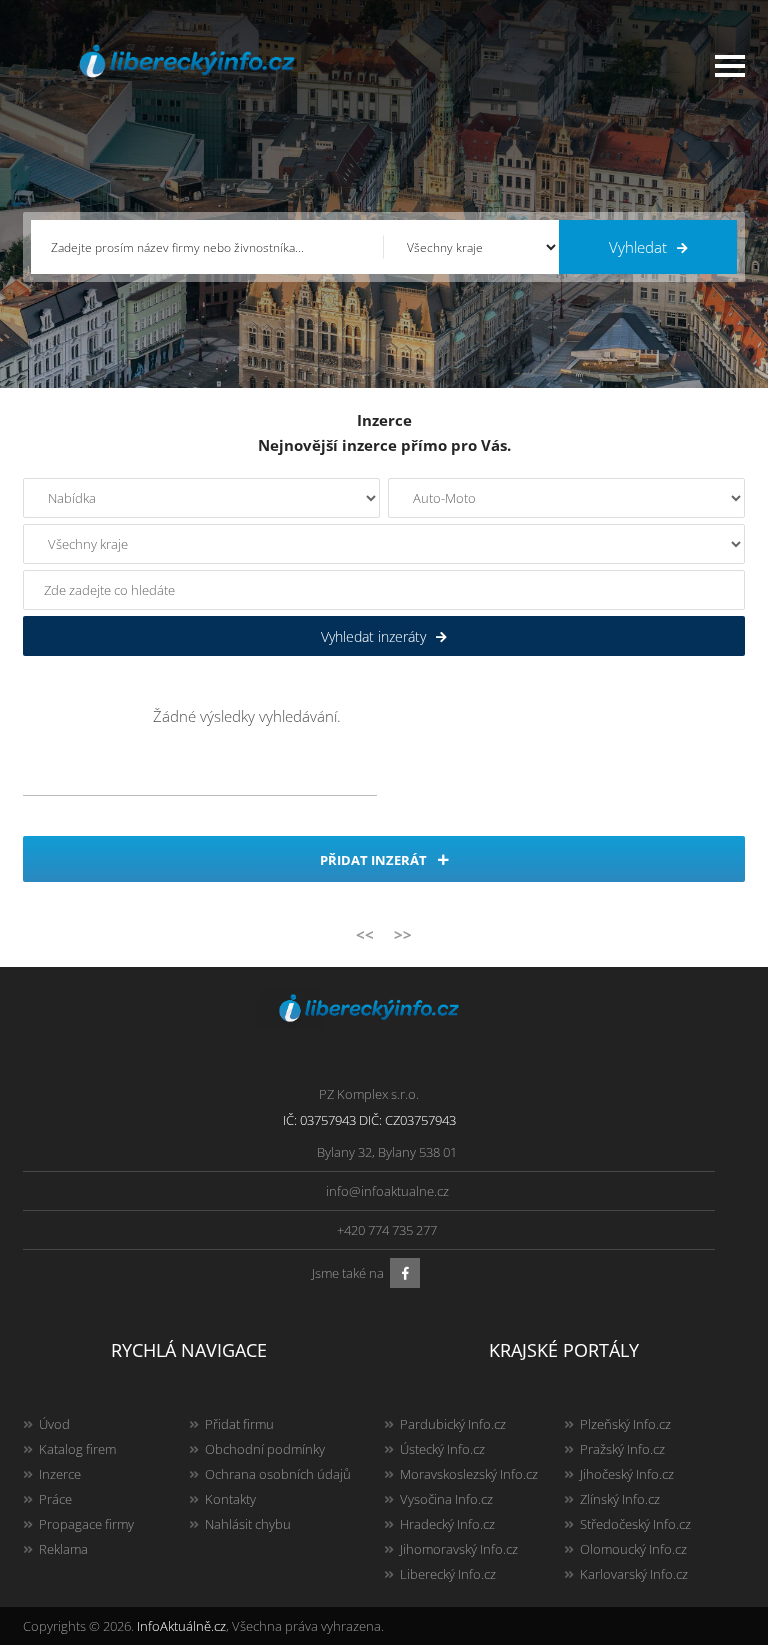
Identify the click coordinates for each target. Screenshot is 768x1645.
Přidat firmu (239, 1424)
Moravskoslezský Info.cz (469, 1474)
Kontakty (230, 1499)
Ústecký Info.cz (442, 1449)
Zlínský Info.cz (620, 1499)
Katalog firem (77, 1449)
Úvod (54, 1424)
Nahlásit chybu (248, 1524)
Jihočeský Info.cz (627, 1474)
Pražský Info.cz (622, 1449)
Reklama (63, 1549)
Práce (55, 1499)
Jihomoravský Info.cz (459, 1549)
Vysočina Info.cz (446, 1499)
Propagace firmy (86, 1524)
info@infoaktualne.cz (387, 1191)
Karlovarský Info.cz (634, 1574)
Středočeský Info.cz (635, 1524)
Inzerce (60, 1474)
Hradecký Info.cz (447, 1524)
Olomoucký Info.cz (633, 1549)
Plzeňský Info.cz (625, 1424)
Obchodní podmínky (265, 1449)
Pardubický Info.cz (453, 1424)
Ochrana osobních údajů (278, 1474)
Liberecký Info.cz (448, 1574)
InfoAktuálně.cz (181, 1626)
